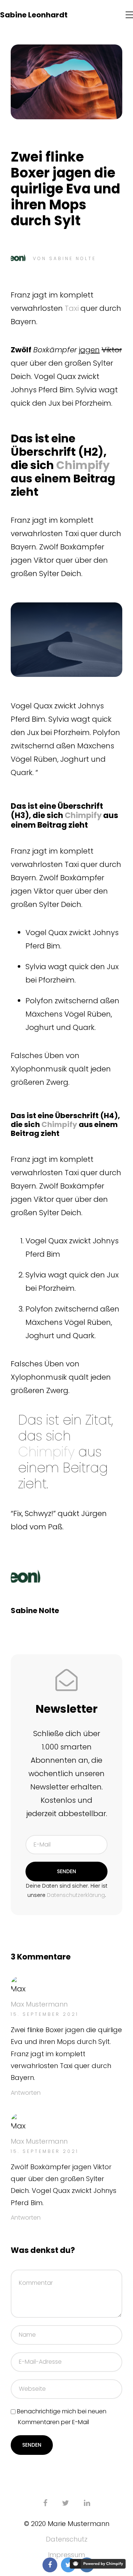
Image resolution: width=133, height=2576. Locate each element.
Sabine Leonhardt (34, 15)
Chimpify (83, 465)
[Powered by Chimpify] (98, 2564)
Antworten (26, 2093)
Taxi (72, 308)
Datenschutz (67, 2539)
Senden (66, 1871)
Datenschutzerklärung (76, 1895)
